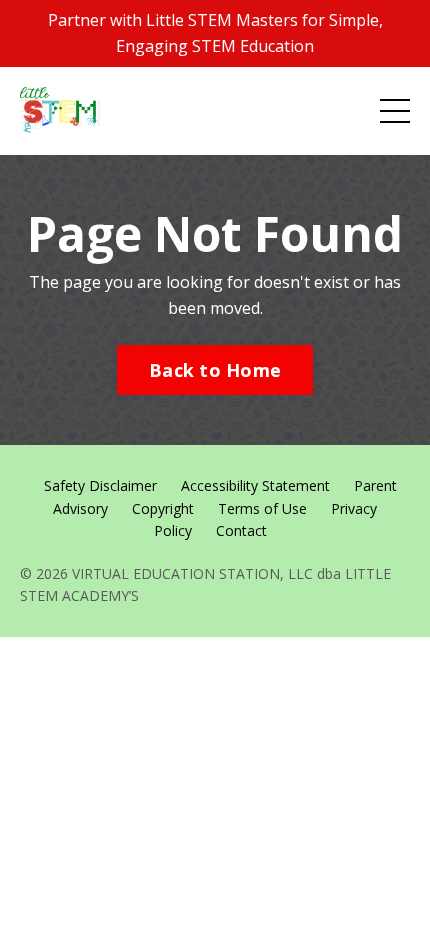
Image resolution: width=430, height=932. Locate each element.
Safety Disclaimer (100, 485)
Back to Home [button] (215, 370)
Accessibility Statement (255, 485)
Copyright (163, 508)
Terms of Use (262, 508)
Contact (241, 530)
